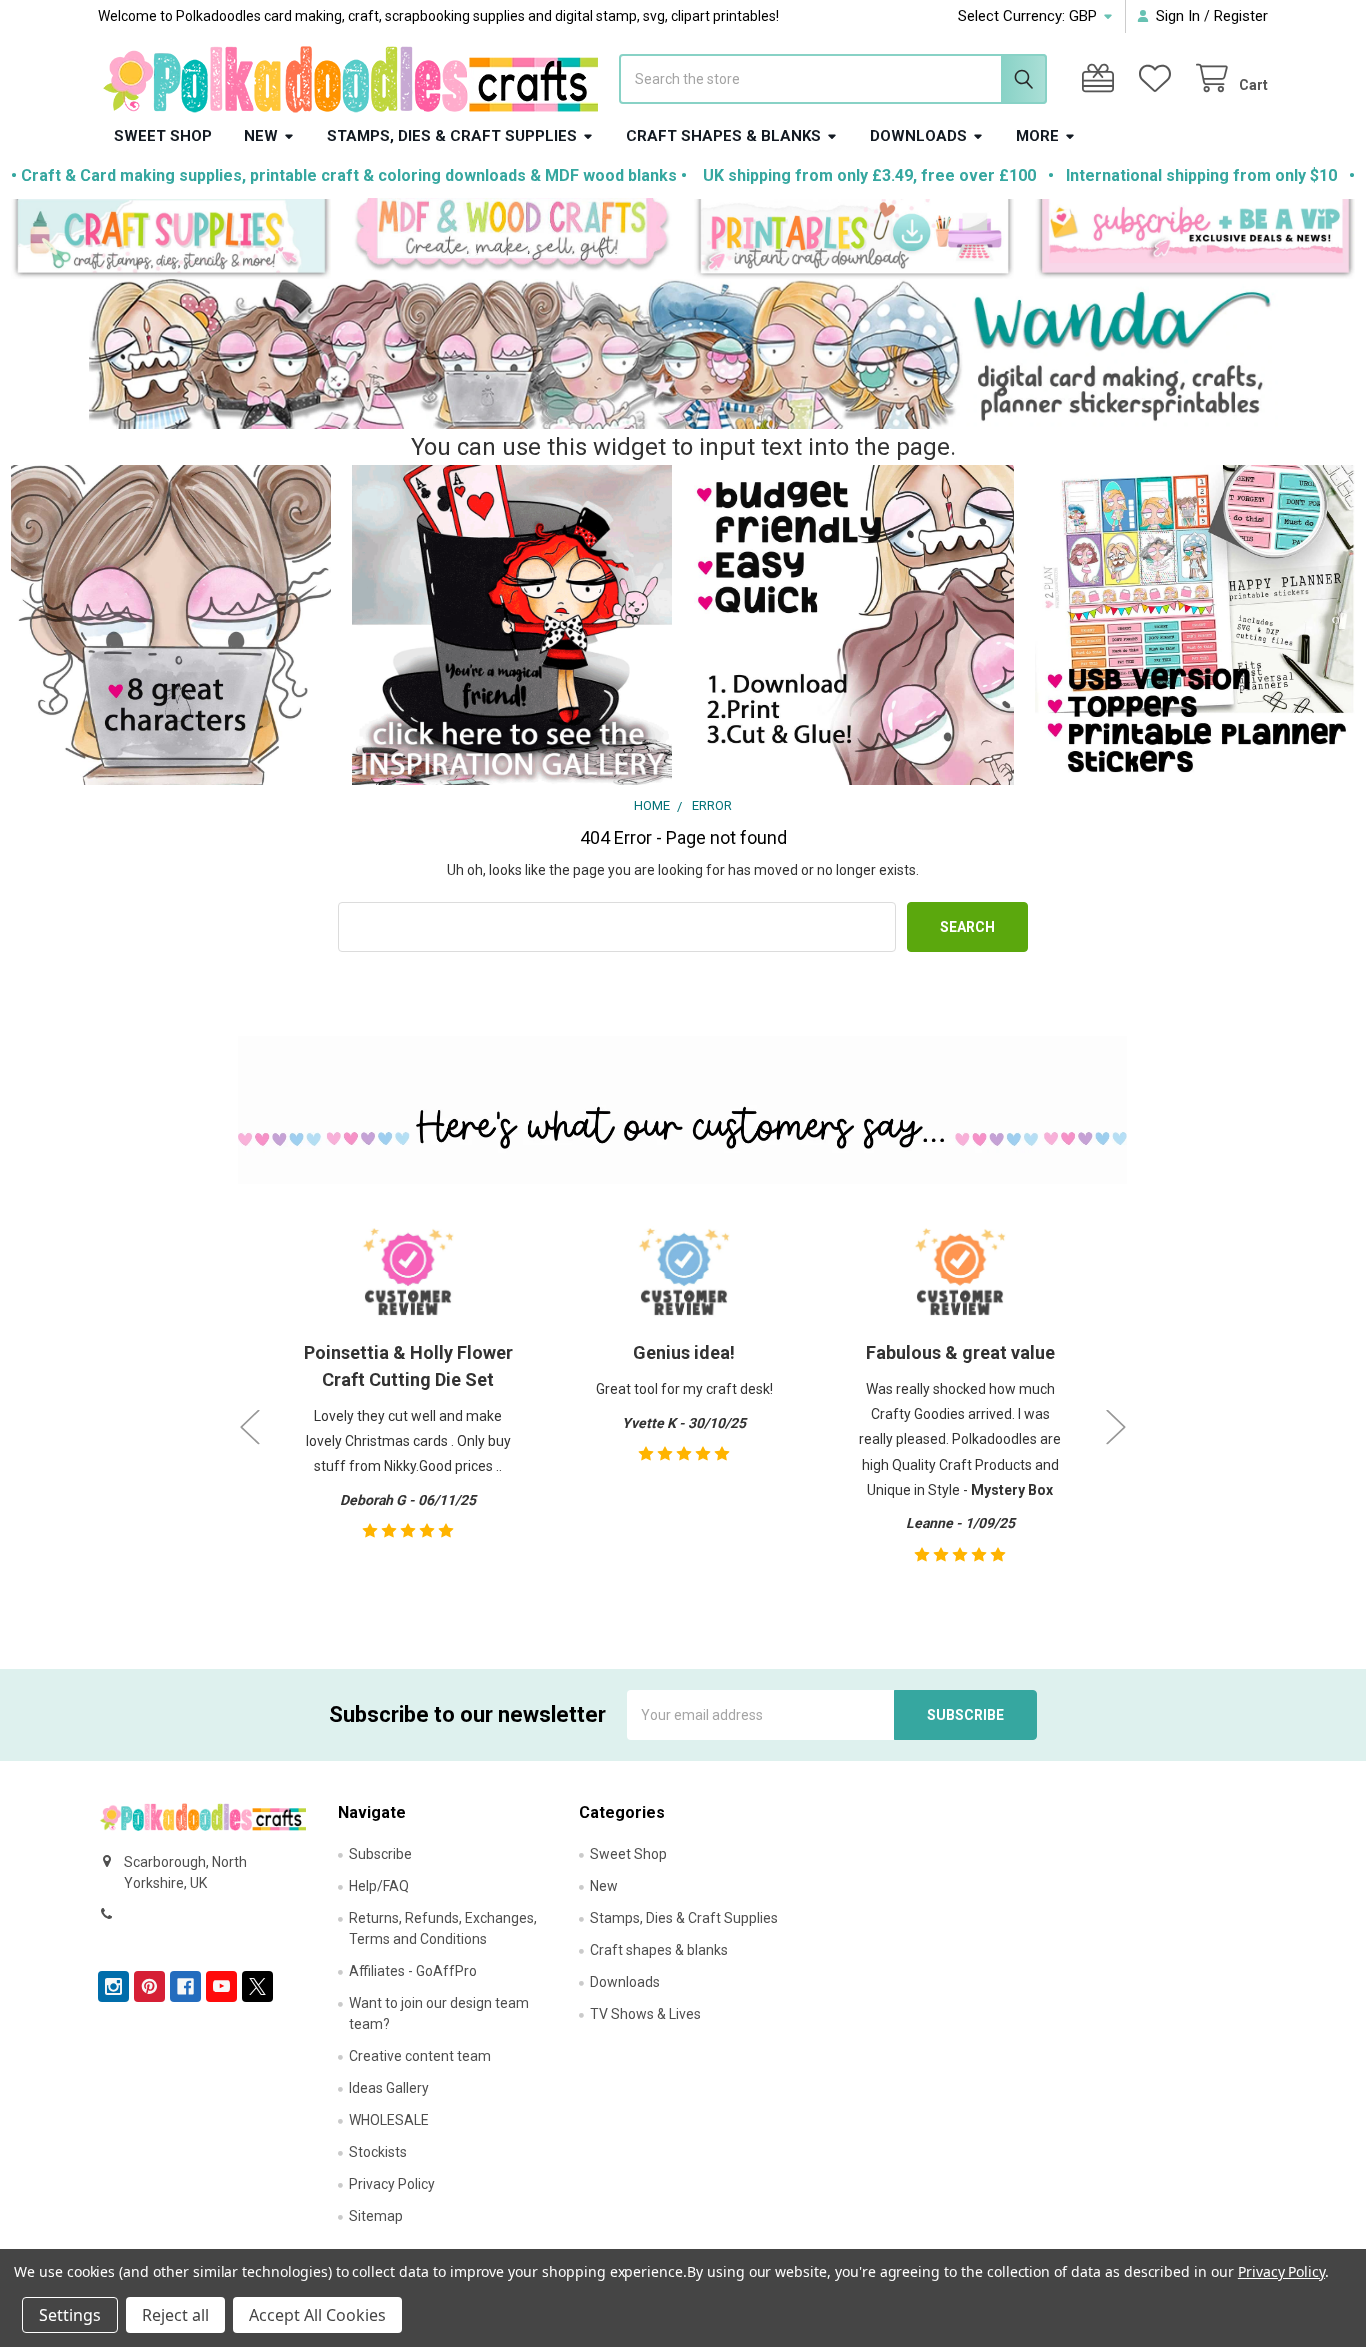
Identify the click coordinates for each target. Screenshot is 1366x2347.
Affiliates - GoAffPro (413, 1971)
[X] (257, 1986)
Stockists (378, 2152)
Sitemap (376, 2216)
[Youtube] (221, 1986)
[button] (171, 239)
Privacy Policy (392, 2184)
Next (1116, 1426)
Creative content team (420, 2056)
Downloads (918, 136)
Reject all (175, 2315)
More (1037, 136)
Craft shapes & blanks (723, 136)
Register (1241, 16)
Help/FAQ (379, 1886)
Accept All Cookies (317, 2315)
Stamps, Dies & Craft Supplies (452, 136)
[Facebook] (185, 1986)
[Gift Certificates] (1102, 78)
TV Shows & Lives (645, 2014)
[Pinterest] (149, 1986)
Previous (250, 1426)
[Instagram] (113, 1986)
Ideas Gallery (389, 2088)
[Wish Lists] (1159, 78)
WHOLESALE (389, 2120)
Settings (70, 2315)
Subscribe (380, 1854)
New (261, 136)
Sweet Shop (163, 136)
